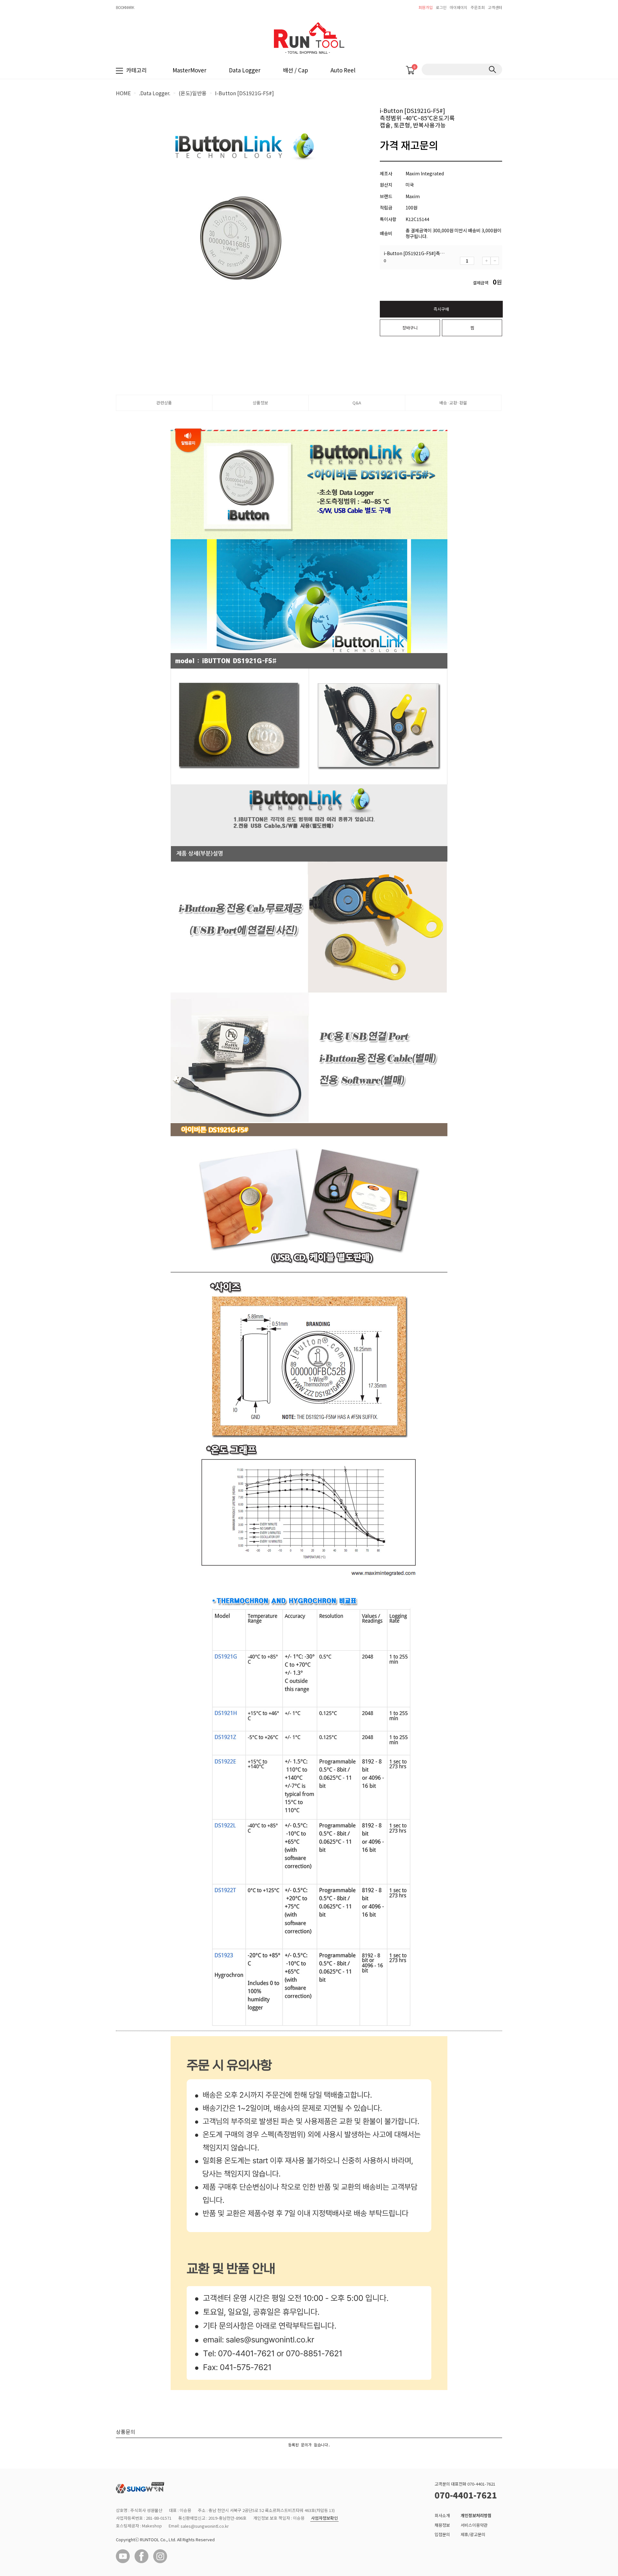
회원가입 (426, 7)
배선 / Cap (295, 70)
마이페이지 (459, 7)
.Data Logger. (155, 93)
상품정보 (260, 403)
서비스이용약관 (474, 2525)
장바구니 (410, 328)
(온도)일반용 (193, 93)
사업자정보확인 (324, 2518)
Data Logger (245, 70)
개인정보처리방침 (476, 2515)
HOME (123, 93)
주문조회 (478, 7)
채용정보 (442, 2525)
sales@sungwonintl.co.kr (205, 2526)
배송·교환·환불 (453, 403)
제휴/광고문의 (473, 2534)
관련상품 (164, 403)
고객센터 (495, 7)
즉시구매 (441, 309)
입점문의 (442, 2534)
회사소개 (442, 2515)
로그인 (441, 7)
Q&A (357, 403)
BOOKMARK (125, 7)
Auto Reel (343, 70)
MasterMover (189, 70)
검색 (492, 69)
